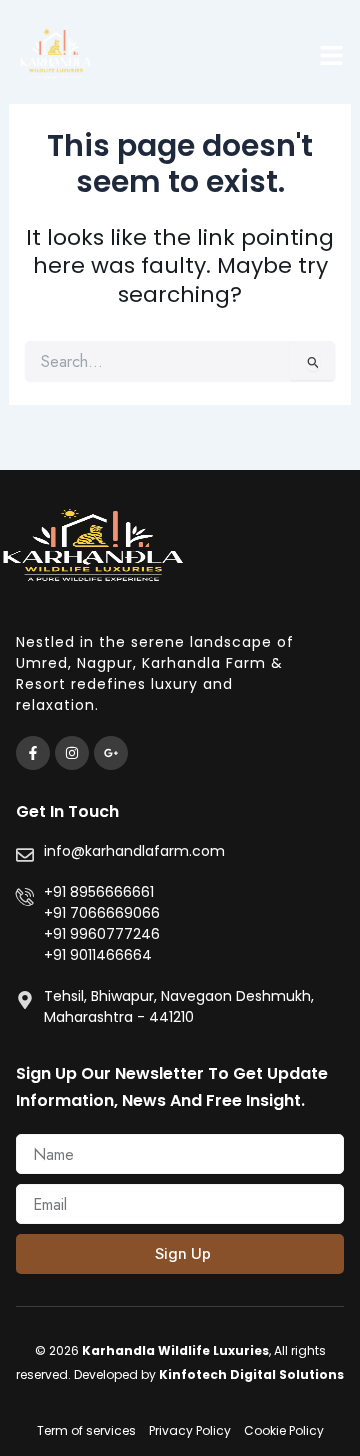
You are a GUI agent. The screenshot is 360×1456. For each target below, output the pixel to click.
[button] (332, 55)
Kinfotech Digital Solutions (251, 1374)
